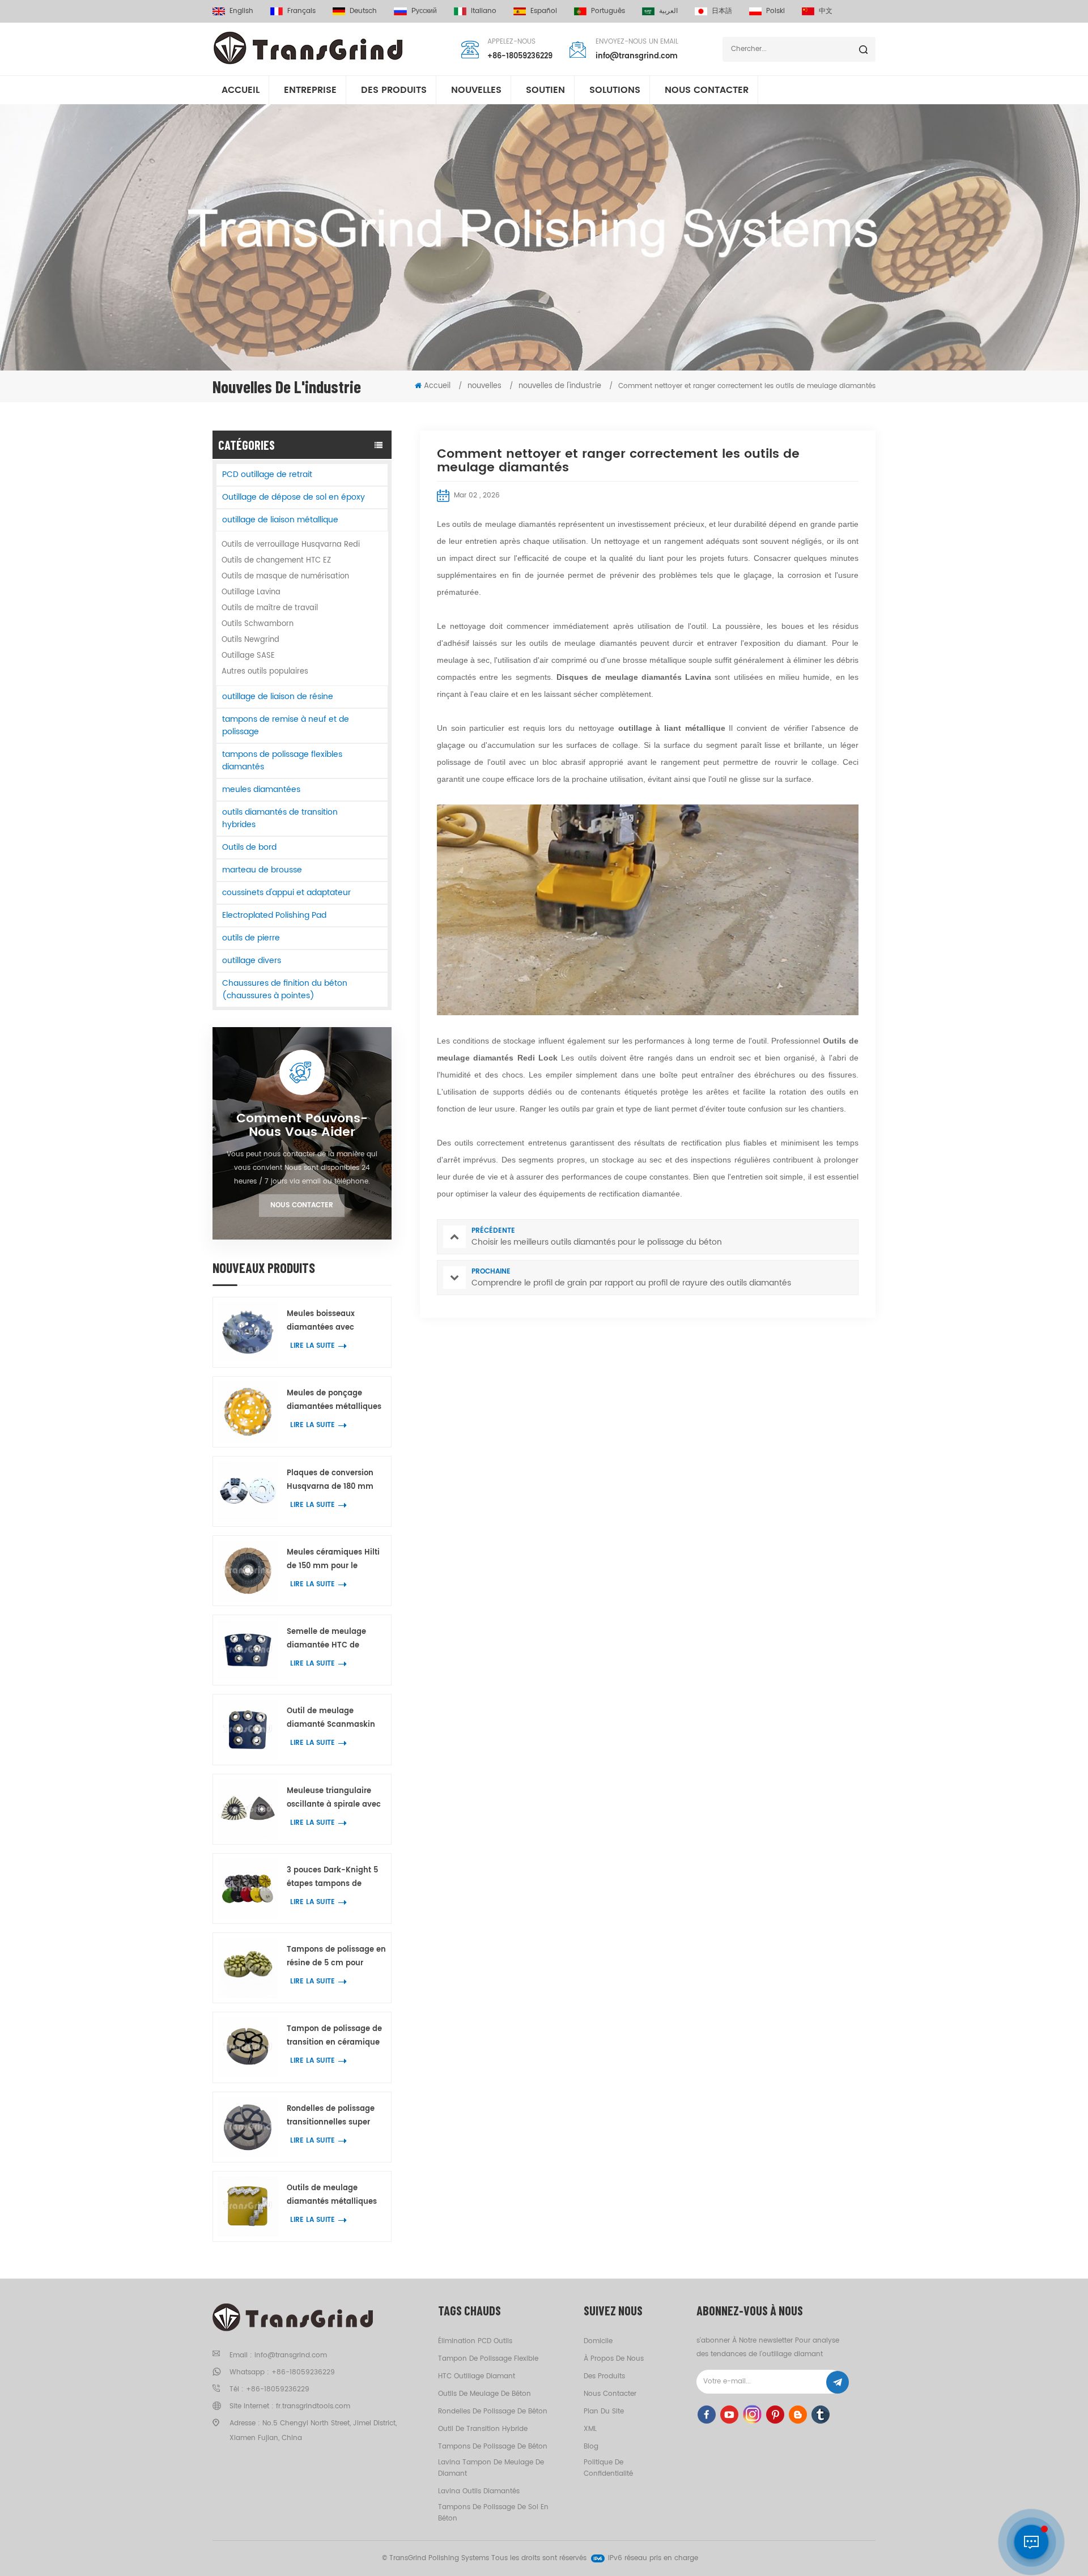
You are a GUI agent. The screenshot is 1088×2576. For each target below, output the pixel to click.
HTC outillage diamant (477, 2376)
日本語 (722, 11)
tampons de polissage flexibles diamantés (282, 761)
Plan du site (604, 2411)
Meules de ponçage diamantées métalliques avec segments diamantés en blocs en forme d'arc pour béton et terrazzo (335, 1401)
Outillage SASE (248, 656)
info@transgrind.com (637, 56)
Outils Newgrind (250, 640)
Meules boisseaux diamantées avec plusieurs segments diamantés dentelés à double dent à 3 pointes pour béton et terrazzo (332, 1321)
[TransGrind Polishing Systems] (309, 48)
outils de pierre (251, 938)
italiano (484, 11)
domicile (598, 2341)
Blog (591, 2447)
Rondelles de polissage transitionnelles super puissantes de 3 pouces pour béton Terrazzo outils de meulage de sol (336, 2116)
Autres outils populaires (265, 672)
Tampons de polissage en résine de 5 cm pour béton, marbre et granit (336, 1957)
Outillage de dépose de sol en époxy (294, 497)
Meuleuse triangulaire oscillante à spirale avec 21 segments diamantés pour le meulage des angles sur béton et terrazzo (334, 1798)
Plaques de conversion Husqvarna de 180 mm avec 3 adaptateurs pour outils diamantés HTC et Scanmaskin (334, 1481)
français (301, 11)
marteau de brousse (262, 870)
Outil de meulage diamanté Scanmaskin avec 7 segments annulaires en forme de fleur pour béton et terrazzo (331, 1719)
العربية (668, 11)
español (544, 11)
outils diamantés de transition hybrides (280, 818)
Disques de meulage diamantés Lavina (636, 677)
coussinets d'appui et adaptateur (286, 893)
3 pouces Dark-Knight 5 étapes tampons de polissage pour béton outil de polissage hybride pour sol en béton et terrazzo (336, 1878)
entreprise (310, 90)
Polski (775, 11)
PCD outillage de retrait (267, 474)
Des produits (394, 90)
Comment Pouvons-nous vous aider (302, 1126)
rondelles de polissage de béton (493, 2411)
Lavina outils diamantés (479, 2491)
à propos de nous (614, 2359)
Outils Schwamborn (258, 624)
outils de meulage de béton (484, 2394)
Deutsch (363, 11)
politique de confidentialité (608, 2468)
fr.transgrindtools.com (313, 2406)
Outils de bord (249, 847)
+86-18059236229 (520, 56)
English (241, 11)
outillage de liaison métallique (280, 520)
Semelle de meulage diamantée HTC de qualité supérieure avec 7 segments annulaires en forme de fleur (335, 1639)
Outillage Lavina (251, 592)
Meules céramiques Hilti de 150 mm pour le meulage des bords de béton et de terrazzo (333, 1560)
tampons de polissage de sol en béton (493, 2513)
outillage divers (252, 961)
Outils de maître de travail (270, 608)
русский (424, 11)
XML (590, 2429)
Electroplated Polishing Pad (274, 915)
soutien (545, 90)
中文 (826, 11)
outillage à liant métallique (674, 728)
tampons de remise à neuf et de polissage (286, 725)
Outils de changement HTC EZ (276, 561)
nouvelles (476, 90)
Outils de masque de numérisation (285, 576)
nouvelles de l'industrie (560, 386)
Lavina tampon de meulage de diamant (491, 2468)
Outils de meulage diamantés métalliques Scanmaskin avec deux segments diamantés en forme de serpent (334, 2196)
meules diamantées (261, 789)
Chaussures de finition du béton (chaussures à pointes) (285, 989)
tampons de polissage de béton (493, 2447)
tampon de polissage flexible (488, 2359)
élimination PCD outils (475, 2341)
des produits (604, 2376)
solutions (615, 90)
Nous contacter (707, 90)
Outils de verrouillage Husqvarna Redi (291, 545)
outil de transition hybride (483, 2429)
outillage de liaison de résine (278, 697)
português (608, 11)
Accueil (241, 90)
